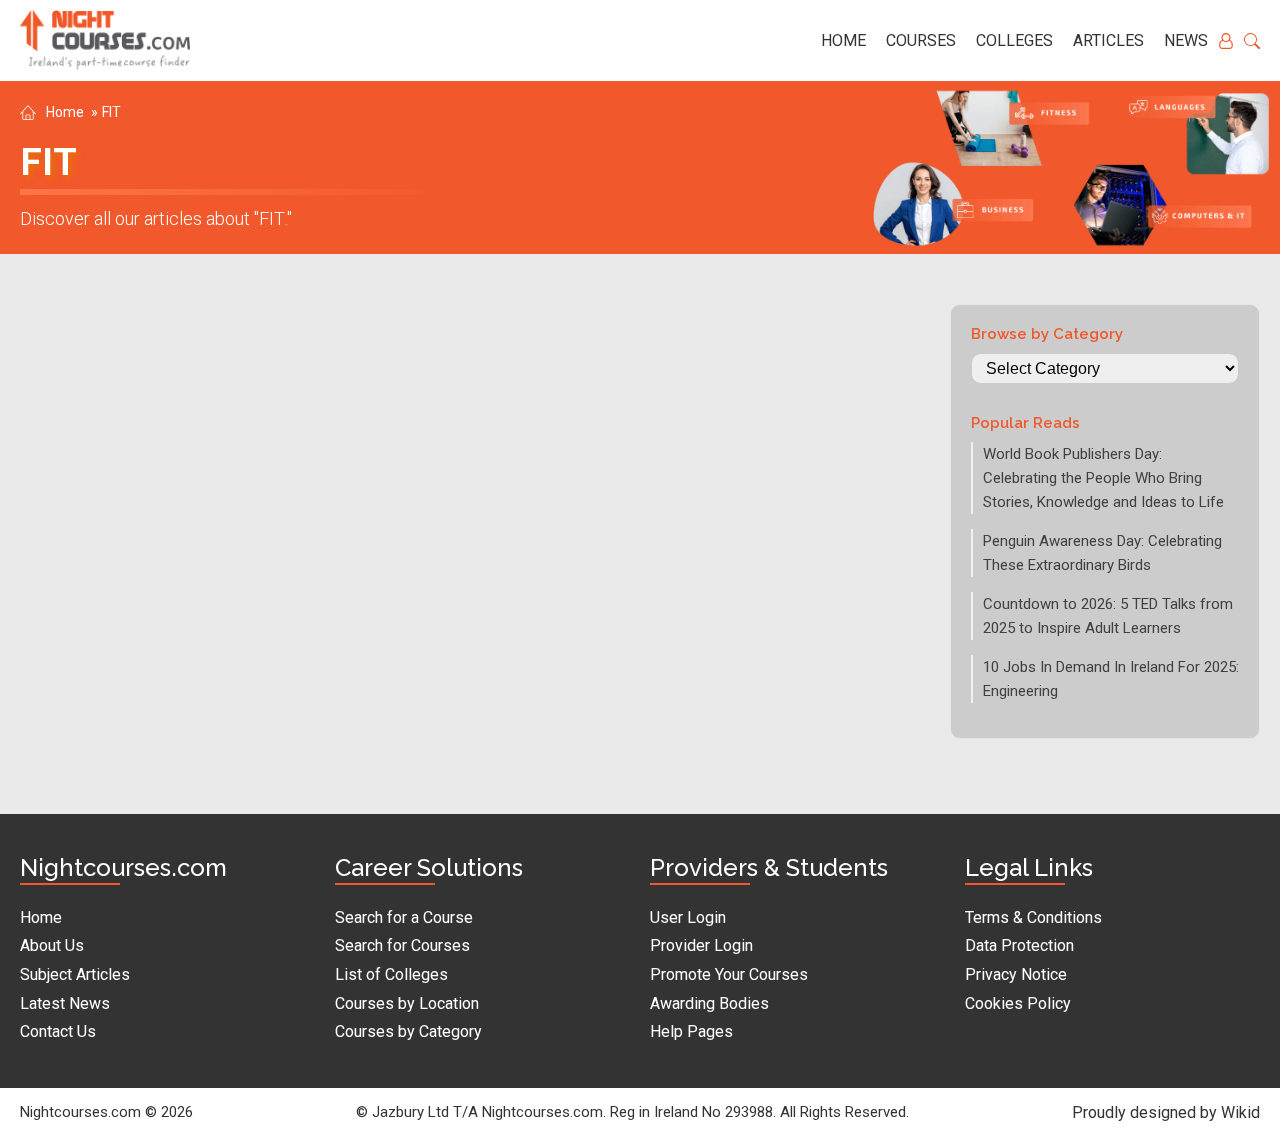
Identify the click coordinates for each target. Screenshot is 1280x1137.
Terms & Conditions (1033, 917)
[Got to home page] (105, 40)
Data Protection (1019, 945)
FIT (111, 112)
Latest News (65, 1003)
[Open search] (1252, 41)
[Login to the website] (1226, 41)
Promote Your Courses (729, 974)
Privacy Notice (1016, 974)
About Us (52, 945)
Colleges (1014, 40)
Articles (1108, 40)
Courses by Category (408, 1031)
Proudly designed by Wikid (1166, 1112)
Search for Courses (402, 945)
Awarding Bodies (709, 1003)
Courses (921, 40)
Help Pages (691, 1031)
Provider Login (701, 945)
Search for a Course (404, 917)
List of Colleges (391, 974)
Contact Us (58, 1031)
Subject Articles (75, 974)
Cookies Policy (1018, 1003)
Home (843, 40)
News (1186, 40)
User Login (688, 917)
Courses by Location (407, 1003)
